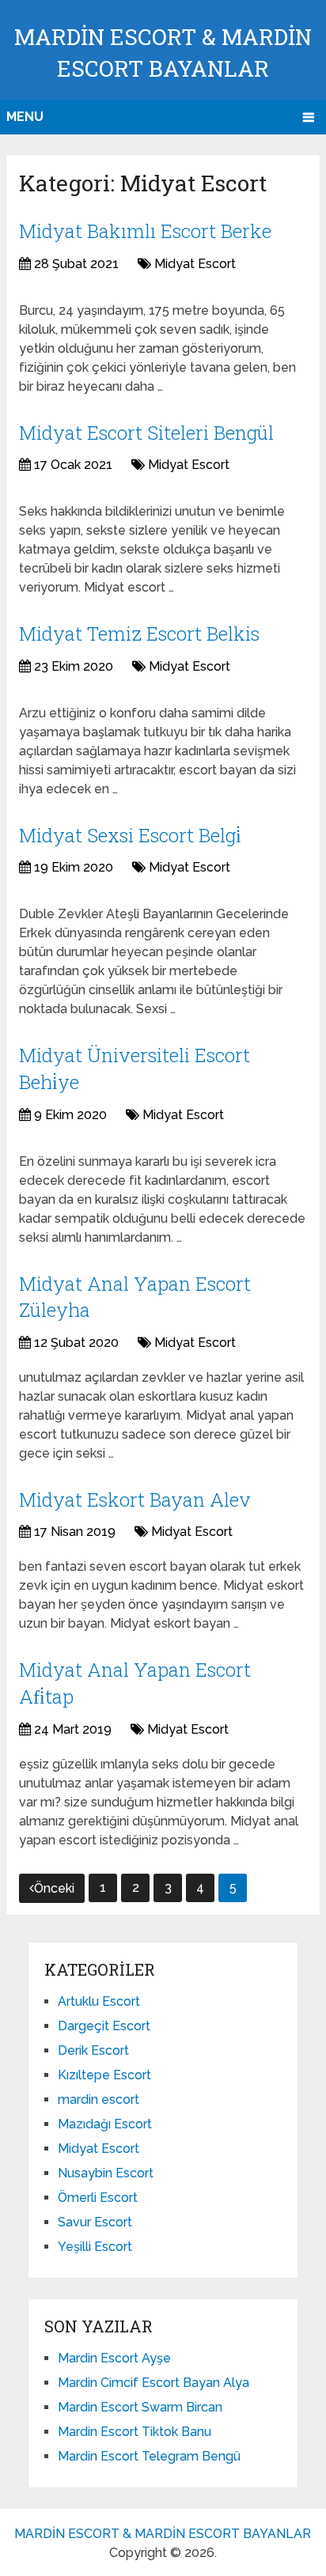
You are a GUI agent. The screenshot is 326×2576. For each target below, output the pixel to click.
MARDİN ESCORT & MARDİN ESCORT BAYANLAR (163, 2534)
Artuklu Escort (99, 2001)
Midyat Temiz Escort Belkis (139, 634)
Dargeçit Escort (104, 2026)
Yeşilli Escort (95, 2247)
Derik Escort (93, 2050)
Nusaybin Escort (106, 2173)
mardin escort (99, 2099)
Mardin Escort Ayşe (114, 2358)
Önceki (54, 1888)
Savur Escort (95, 2222)
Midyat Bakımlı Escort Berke (145, 231)
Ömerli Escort (98, 2198)
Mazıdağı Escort (105, 2124)
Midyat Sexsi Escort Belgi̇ (130, 835)
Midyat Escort (195, 264)
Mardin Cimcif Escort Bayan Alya (154, 2383)
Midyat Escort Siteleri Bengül (146, 433)
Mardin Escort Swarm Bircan (140, 2407)
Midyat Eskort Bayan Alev (135, 1500)
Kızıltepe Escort (104, 2075)
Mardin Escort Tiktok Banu (135, 2432)
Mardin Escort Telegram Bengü (149, 2456)
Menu (25, 117)
